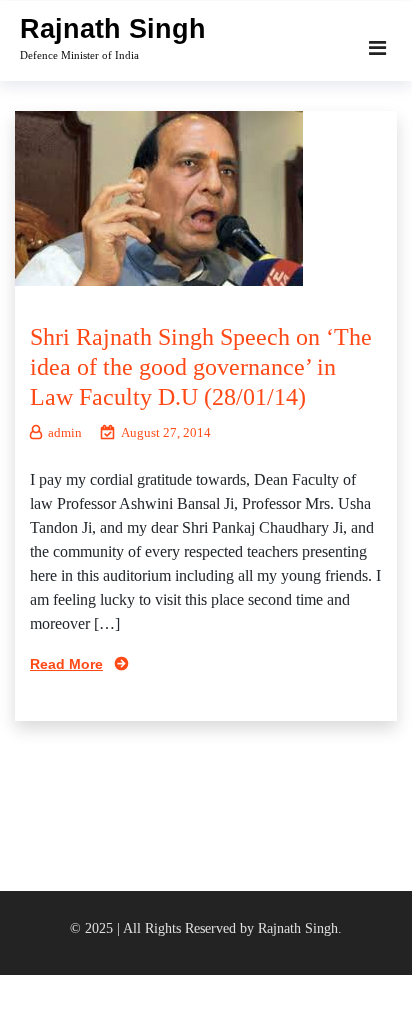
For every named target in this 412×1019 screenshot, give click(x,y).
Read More (66, 664)
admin (65, 432)
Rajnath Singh (113, 29)
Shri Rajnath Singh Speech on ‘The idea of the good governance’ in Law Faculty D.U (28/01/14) (201, 367)
